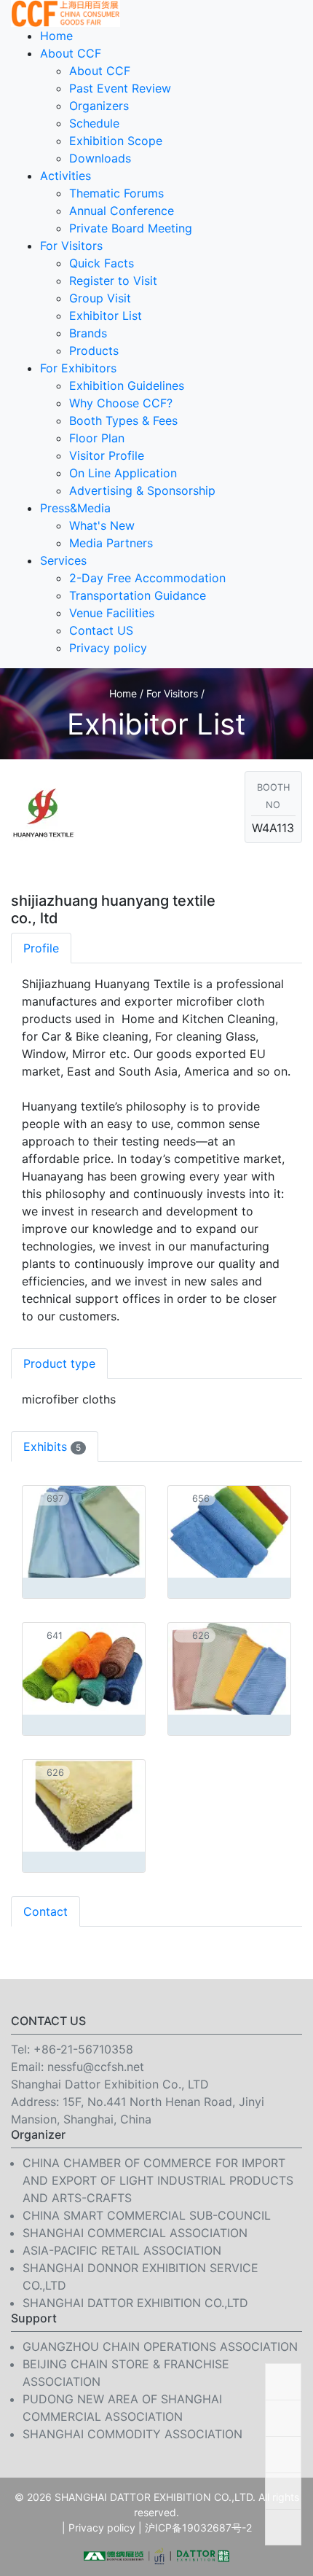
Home (56, 36)
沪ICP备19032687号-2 (198, 2528)
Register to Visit (113, 281)
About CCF (71, 53)
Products (94, 351)
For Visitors (71, 246)
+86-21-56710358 (83, 2049)
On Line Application (123, 473)
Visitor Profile (107, 455)
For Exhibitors (78, 368)
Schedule (94, 123)
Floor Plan (97, 438)
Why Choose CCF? (121, 403)
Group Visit (100, 298)
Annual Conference (122, 211)
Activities (66, 176)
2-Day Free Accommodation (147, 578)
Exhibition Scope (116, 141)
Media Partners (111, 543)
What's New (102, 525)
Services (63, 560)
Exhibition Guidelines (127, 385)
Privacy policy (108, 648)
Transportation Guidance (138, 595)
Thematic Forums (116, 193)
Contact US (101, 630)
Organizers (99, 106)
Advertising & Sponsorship (142, 490)
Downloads (100, 158)
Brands (88, 333)
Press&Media (75, 508)
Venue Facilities (112, 613)
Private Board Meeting (131, 228)
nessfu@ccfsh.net (96, 2067)
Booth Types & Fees (123, 420)
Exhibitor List (106, 316)
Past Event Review (120, 88)
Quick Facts (102, 263)
